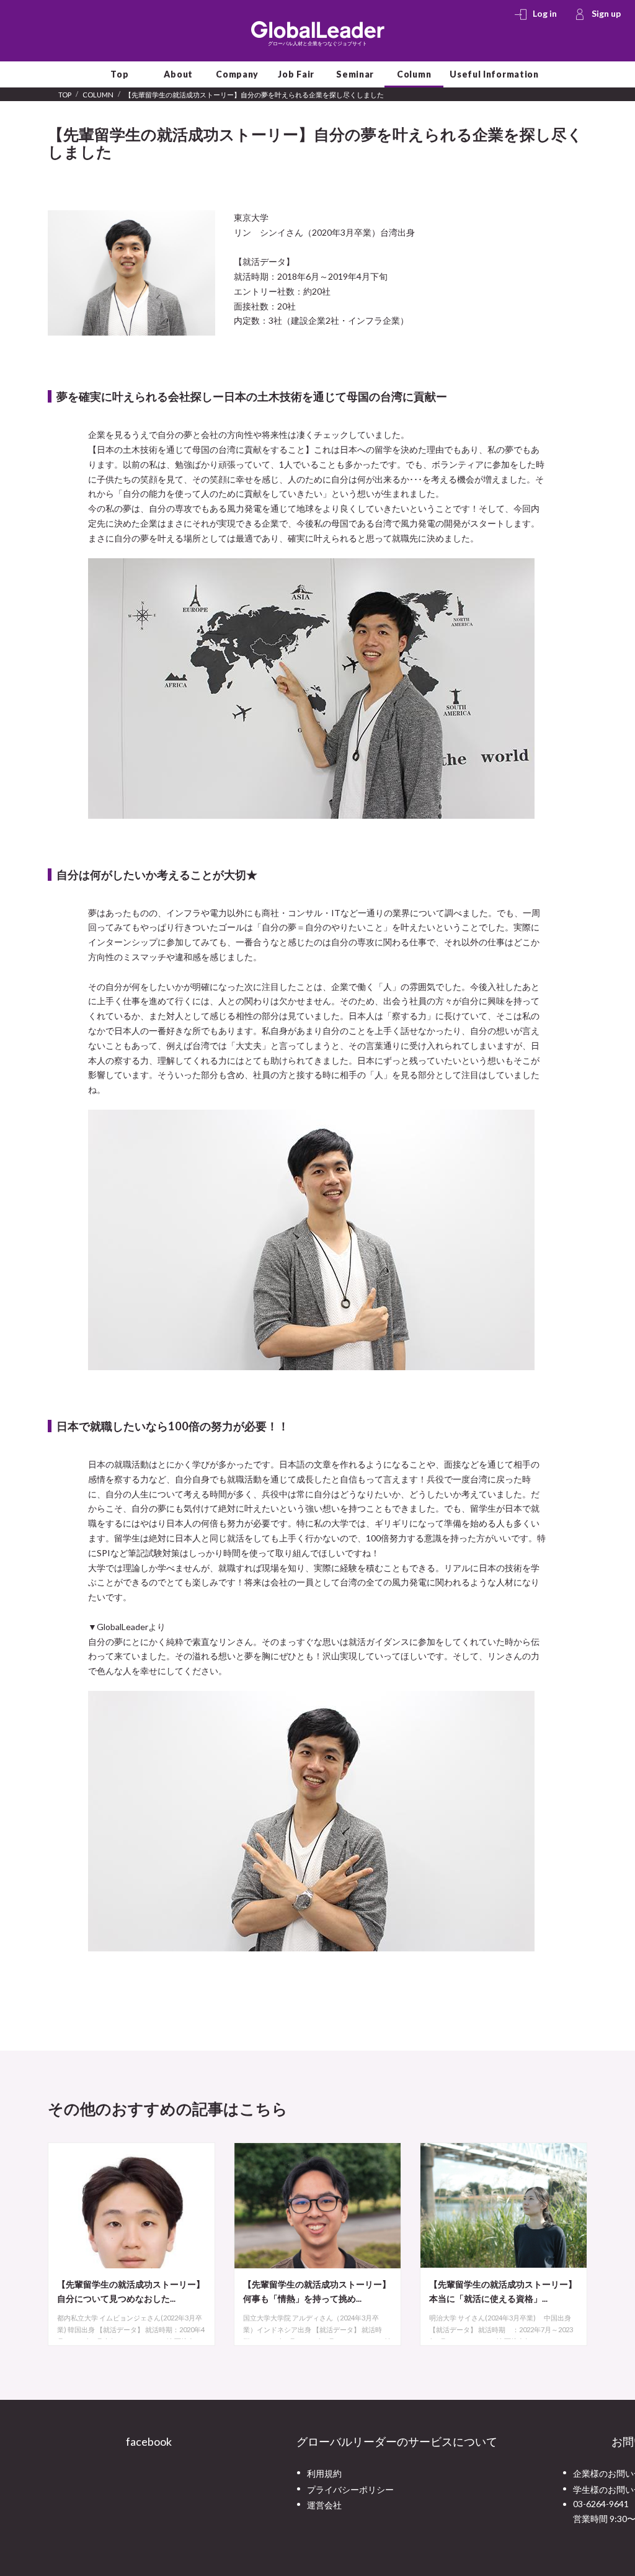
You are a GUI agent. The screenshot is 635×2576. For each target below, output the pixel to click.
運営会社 (324, 2504)
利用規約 (324, 2473)
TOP (65, 95)
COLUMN (98, 95)
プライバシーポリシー (350, 2489)
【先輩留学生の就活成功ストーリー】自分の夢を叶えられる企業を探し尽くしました (254, 95)
